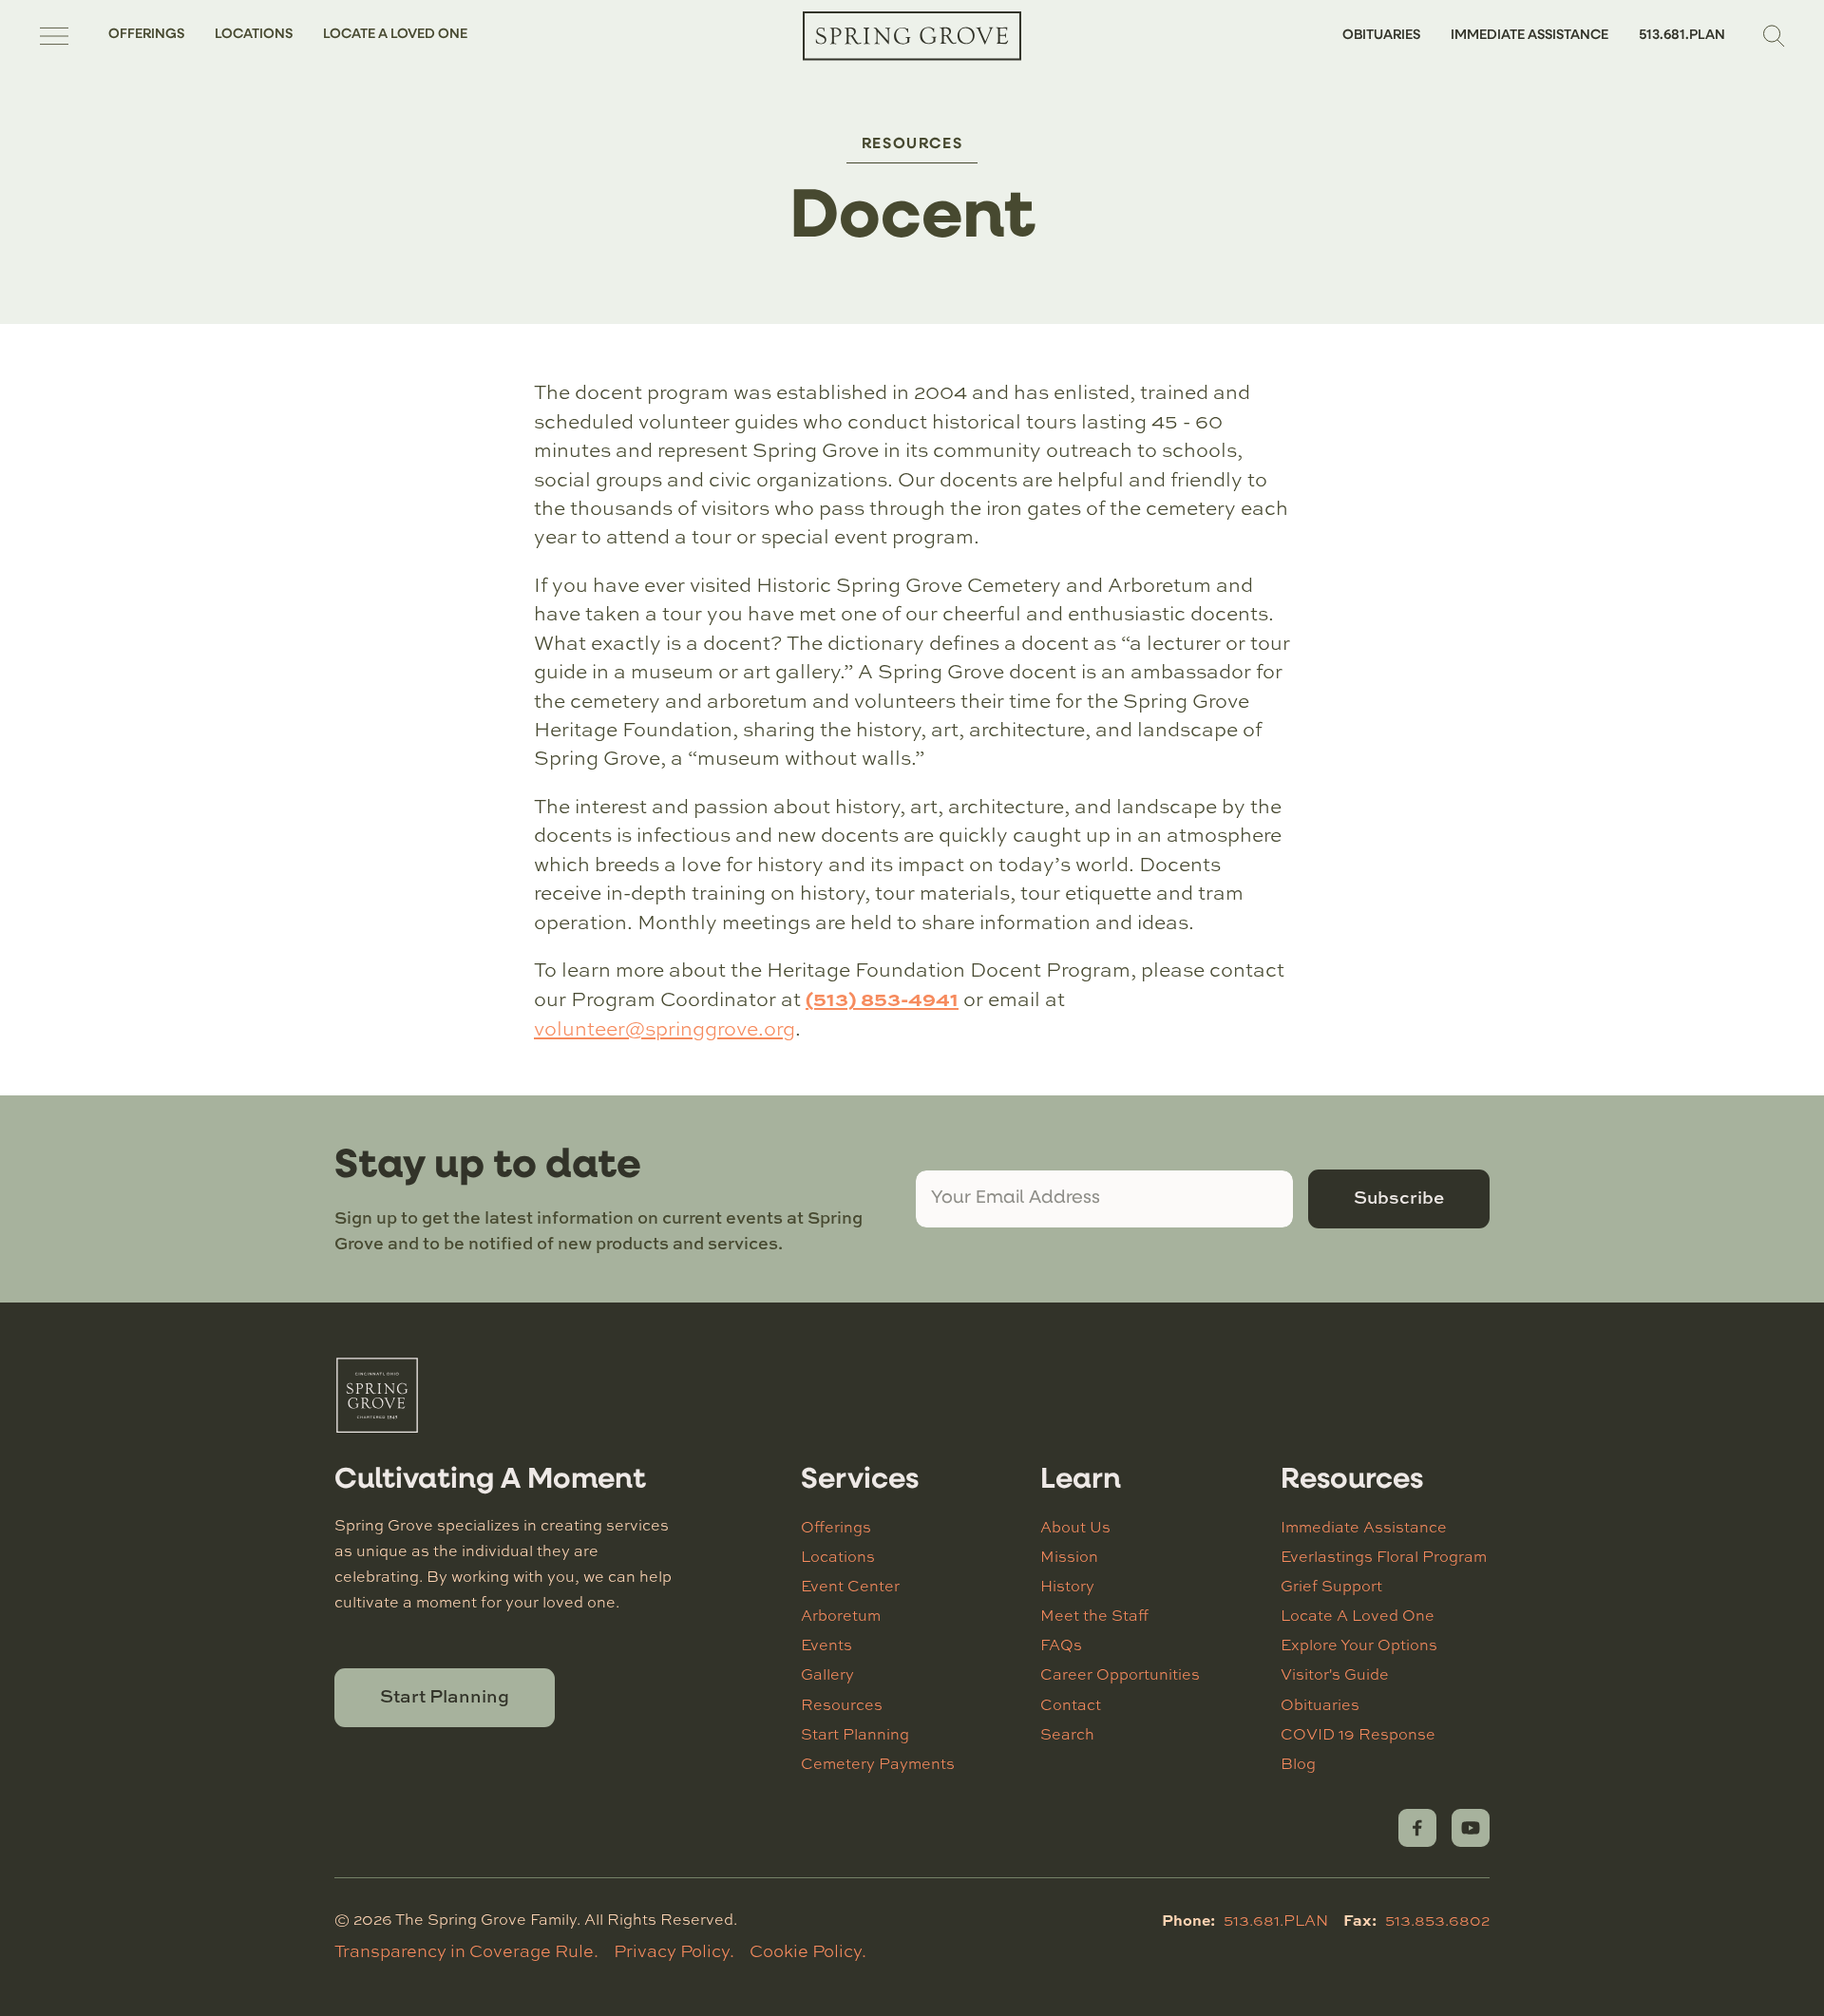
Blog (1298, 1763)
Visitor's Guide (1335, 1674)
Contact (1071, 1704)
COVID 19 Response (1358, 1734)
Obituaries (1381, 36)
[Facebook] (1417, 1828)
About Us (1075, 1527)
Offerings (146, 35)
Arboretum (841, 1615)
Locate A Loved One (395, 35)
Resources (912, 144)
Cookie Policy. (808, 1950)
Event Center (850, 1586)
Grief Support (1331, 1586)
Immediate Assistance (1529, 36)
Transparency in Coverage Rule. (466, 1950)
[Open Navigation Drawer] (54, 36)
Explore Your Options (1359, 1645)
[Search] (1775, 36)
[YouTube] (1471, 1828)
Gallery (827, 1674)
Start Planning (445, 1696)
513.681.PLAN (1682, 36)
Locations (254, 35)
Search (1067, 1734)
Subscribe (1399, 1197)
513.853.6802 (1437, 1920)
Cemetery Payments (878, 1763)
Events (826, 1645)
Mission (1069, 1556)
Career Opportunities (1120, 1674)
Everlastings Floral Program (1384, 1556)
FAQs (1061, 1645)
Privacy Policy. (674, 1950)
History (1067, 1586)
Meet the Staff (1094, 1615)
